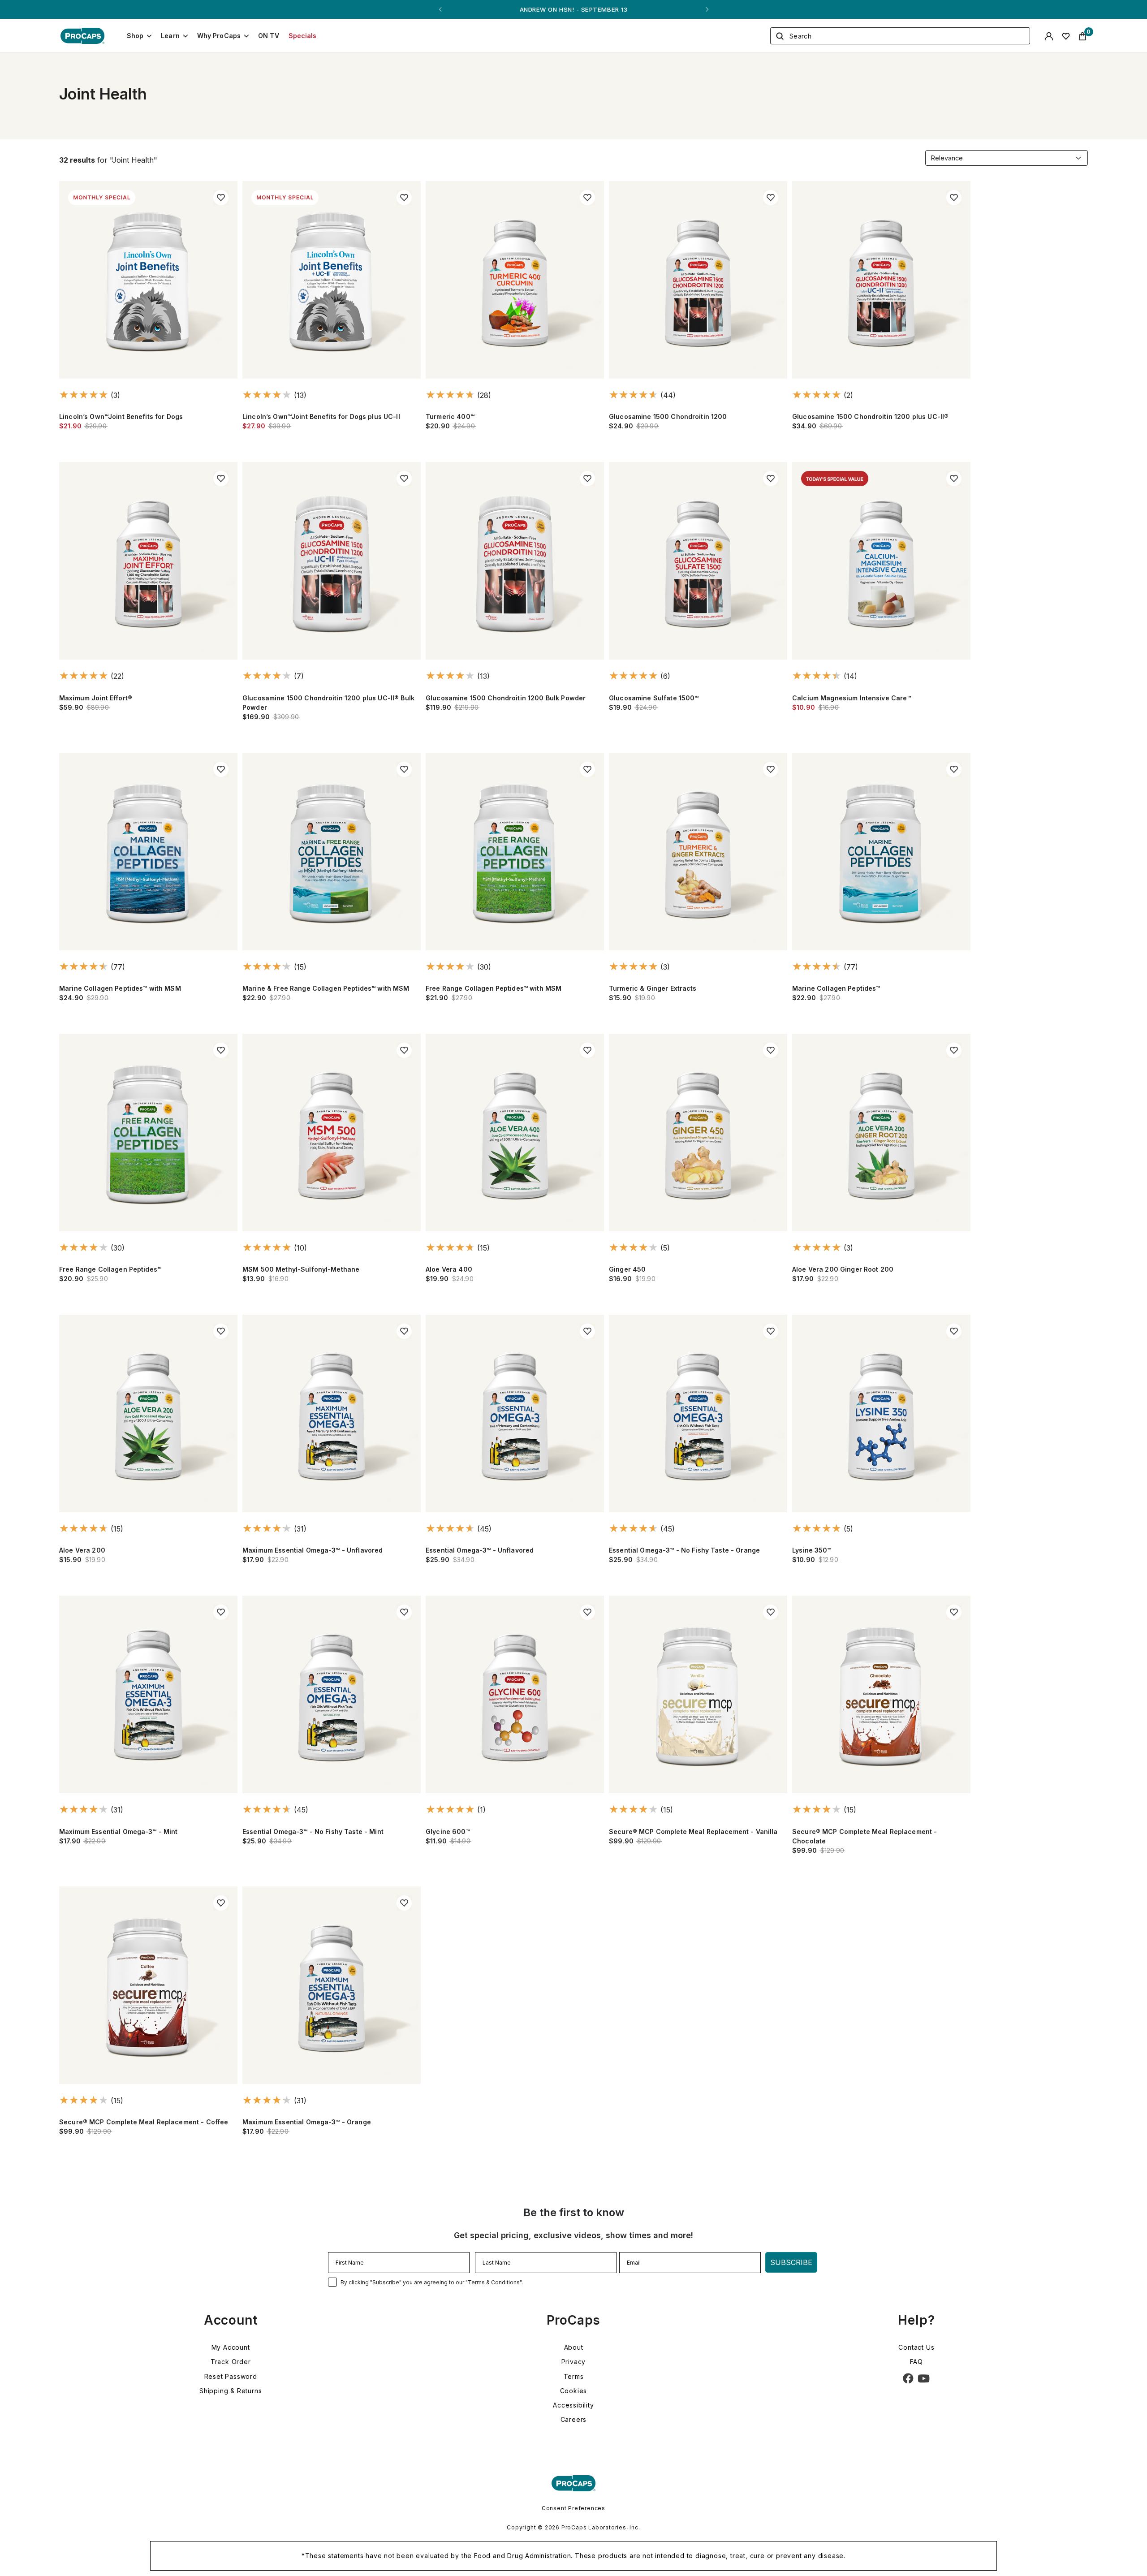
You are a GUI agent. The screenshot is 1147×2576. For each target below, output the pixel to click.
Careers (574, 2419)
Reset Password (231, 2376)
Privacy (574, 2362)
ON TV (269, 36)
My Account (231, 2347)
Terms (574, 2376)
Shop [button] (135, 36)
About (574, 2347)
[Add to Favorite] (221, 198)
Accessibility (573, 2405)
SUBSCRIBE (791, 2262)
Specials (303, 36)
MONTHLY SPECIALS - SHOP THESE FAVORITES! (573, 9)
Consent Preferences (573, 2508)
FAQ (916, 2362)
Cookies (574, 2391)
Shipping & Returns (231, 2391)
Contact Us (916, 2347)
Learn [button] (170, 36)
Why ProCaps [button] (219, 36)
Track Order (231, 2362)
